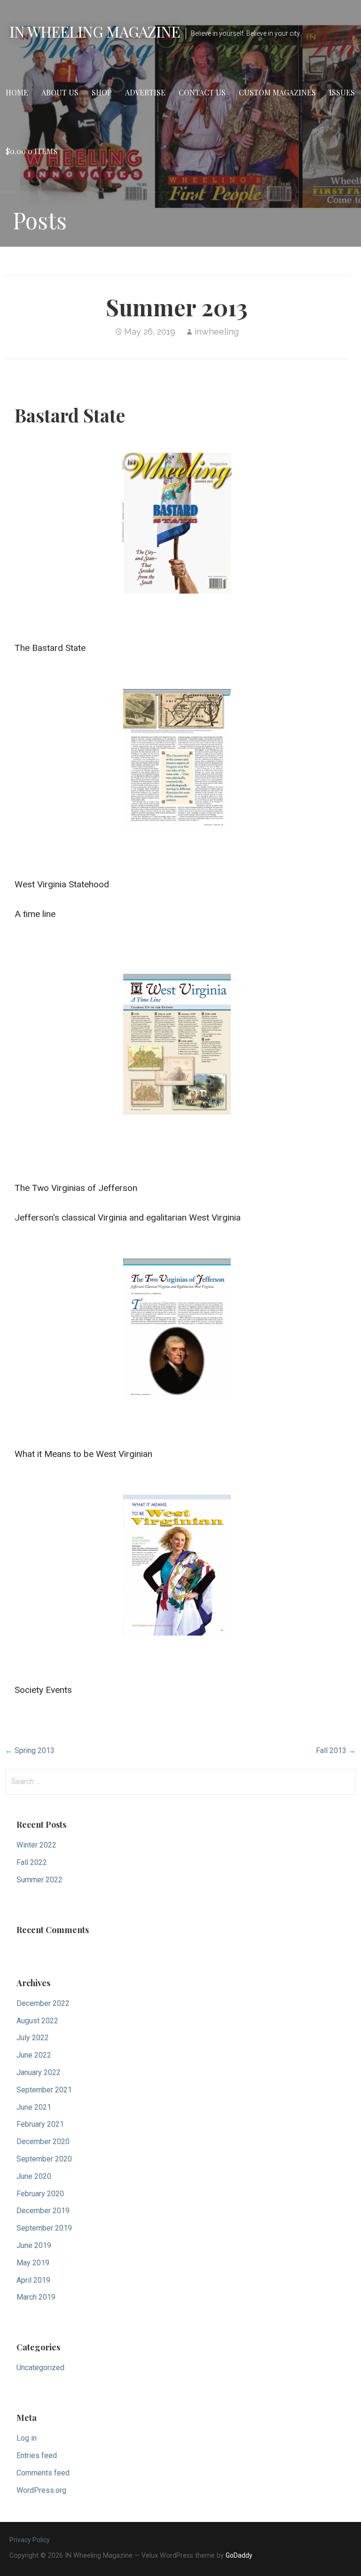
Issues (342, 92)
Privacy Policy (30, 2540)
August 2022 (37, 2021)
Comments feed (43, 2473)
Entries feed (37, 2455)
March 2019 (36, 2297)
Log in (27, 2438)
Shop (102, 92)
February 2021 (40, 2124)
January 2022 (39, 2072)
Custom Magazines (277, 92)
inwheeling (217, 332)
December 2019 (43, 2211)
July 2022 (33, 2038)
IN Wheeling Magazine (95, 31)
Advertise (145, 92)
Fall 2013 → (336, 1750)
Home (17, 92)
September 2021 (44, 2090)
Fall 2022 (32, 1862)
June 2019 (34, 2245)
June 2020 (34, 2176)
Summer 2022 (39, 1880)
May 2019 (33, 2263)
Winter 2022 (36, 1845)
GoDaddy (239, 2555)
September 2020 (44, 2159)
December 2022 (43, 2003)
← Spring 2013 (30, 1750)
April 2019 (33, 2280)
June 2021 (34, 2107)
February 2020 (40, 2194)
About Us (60, 92)
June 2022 (34, 2055)
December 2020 (43, 2141)
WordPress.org (41, 2490)
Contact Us (202, 92)
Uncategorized (40, 2368)
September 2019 (44, 2228)
